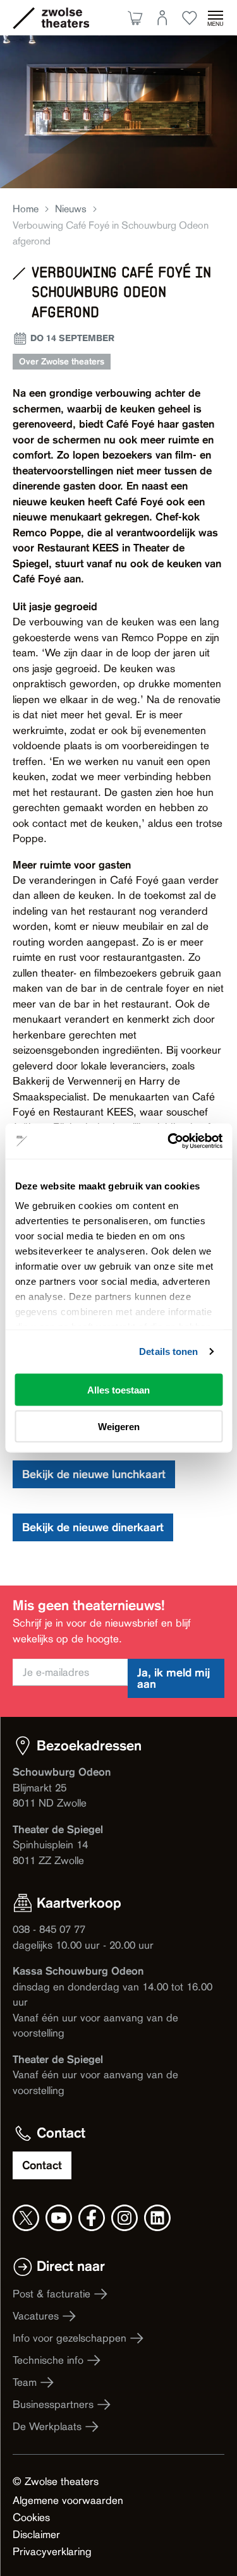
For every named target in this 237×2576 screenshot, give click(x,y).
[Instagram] (125, 2218)
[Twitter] (26, 2218)
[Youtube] (59, 2218)
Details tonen (168, 1351)
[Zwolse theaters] (65, 18)
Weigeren (119, 1427)
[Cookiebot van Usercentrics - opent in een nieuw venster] (169, 1141)
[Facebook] (92, 2218)
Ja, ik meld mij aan (173, 1678)
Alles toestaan (118, 1389)
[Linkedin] (157, 2218)
